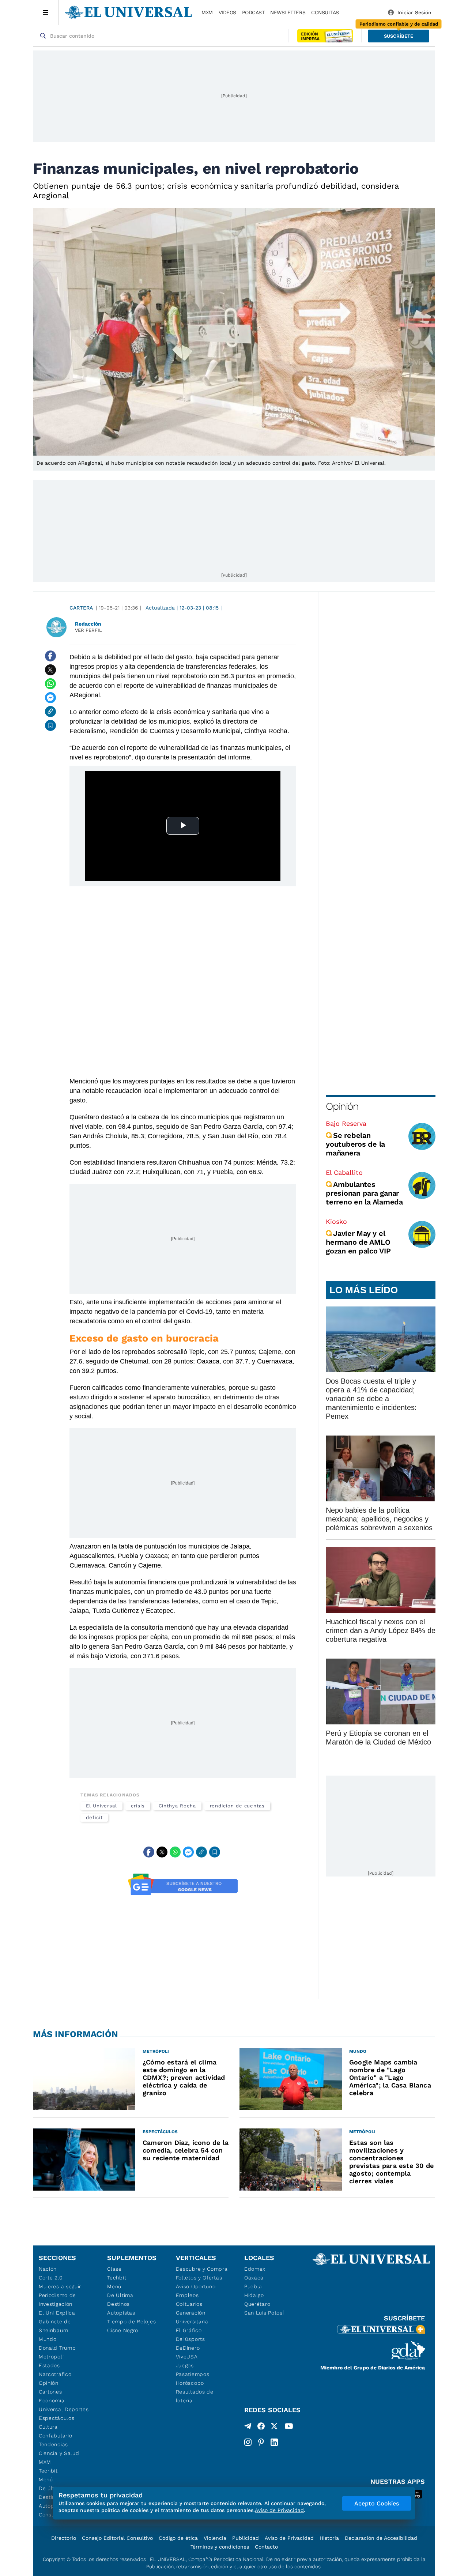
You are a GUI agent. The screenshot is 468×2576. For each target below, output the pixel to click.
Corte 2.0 (51, 2278)
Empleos (187, 2295)
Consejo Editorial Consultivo (117, 2538)
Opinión (342, 1106)
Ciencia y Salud (59, 2453)
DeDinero (188, 2348)
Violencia (215, 2538)
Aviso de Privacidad (289, 2538)
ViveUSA (187, 2357)
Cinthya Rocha (177, 1806)
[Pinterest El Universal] (261, 2442)
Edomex (255, 2269)
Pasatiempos (193, 2374)
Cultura (48, 2427)
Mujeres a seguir (60, 2286)
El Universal (101, 1806)
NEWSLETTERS (288, 12)
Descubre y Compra (202, 2269)
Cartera (81, 608)
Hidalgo (254, 2295)
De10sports (190, 2339)
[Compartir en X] (50, 670)
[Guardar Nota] (50, 725)
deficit (94, 1817)
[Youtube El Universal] (289, 2428)
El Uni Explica (57, 2313)
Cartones (50, 2392)
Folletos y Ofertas (199, 2278)
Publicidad (246, 2538)
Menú (46, 2479)
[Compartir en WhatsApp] (50, 684)
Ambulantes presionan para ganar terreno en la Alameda (364, 1193)
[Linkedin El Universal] (274, 2442)
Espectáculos (56, 2418)
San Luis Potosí (264, 2313)
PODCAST (253, 12)
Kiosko (336, 1221)
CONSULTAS (325, 12)
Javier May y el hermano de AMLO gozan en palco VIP (358, 1242)
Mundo (48, 2339)
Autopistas (121, 2313)
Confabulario (55, 2436)
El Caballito (344, 1172)
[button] (399, 36)
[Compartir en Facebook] (50, 656)
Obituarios (189, 2304)
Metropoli (51, 2357)
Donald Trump (57, 2348)
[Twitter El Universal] (274, 2428)
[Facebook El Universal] (261, 2428)
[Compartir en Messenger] (50, 698)
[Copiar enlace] (50, 712)
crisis (138, 1806)
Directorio (64, 2538)
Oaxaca (254, 2278)
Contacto (266, 2547)
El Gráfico (189, 2330)
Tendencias (53, 2444)
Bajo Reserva (346, 1123)
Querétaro (257, 2304)
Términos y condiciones (220, 2547)
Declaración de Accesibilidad (381, 2538)
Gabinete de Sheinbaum (55, 2326)
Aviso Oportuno (196, 2286)
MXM (207, 12)
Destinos (118, 2304)
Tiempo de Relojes (131, 2322)
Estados (49, 2365)
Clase (114, 2269)
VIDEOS (227, 12)
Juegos (185, 2365)
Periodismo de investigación (57, 2300)
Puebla (253, 2286)
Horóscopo (190, 2383)
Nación (48, 2269)
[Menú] (46, 12)
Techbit (48, 2471)
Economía (52, 2400)
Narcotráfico (55, 2374)
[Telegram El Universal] (248, 2428)
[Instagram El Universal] (248, 2442)
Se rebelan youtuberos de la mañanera (355, 1144)
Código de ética (178, 2538)
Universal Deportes (64, 2409)
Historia (329, 2538)
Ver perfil (88, 630)
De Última (120, 2295)
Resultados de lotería (195, 2396)
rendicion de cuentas (237, 1806)
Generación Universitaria (192, 2317)
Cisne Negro (123, 2330)
